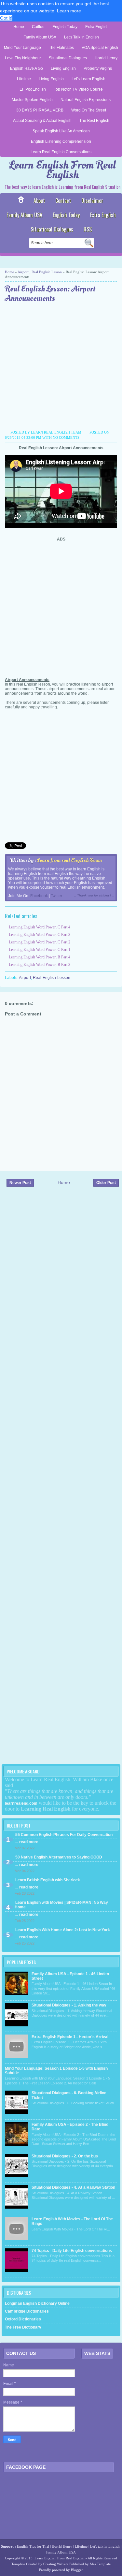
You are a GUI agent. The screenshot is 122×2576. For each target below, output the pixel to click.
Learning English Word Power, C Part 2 (40, 942)
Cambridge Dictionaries (27, 2311)
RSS (88, 229)
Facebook (39, 896)
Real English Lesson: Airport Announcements (50, 294)
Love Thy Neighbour (23, 58)
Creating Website (56, 2564)
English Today (65, 27)
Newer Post (20, 1183)
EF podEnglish (33, 89)
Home (19, 27)
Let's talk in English (105, 2546)
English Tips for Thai (33, 2546)
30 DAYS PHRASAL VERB (40, 110)
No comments (66, 437)
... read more (27, 1842)
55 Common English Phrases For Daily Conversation (64, 1835)
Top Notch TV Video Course (78, 89)
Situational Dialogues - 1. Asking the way (69, 2005)
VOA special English (100, 48)
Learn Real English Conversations (61, 152)
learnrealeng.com (21, 1803)
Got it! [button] (6, 18)
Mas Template (100, 2564)
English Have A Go (27, 68)
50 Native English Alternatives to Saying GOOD (59, 1857)
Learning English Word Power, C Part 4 (40, 927)
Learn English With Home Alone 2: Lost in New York (63, 1930)
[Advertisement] (61, 367)
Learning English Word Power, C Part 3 (40, 935)
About (39, 200)
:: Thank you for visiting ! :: (94, 895)
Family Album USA (40, 37)
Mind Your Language (22, 48)
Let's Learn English (88, 79)
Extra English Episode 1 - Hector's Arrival (70, 2037)
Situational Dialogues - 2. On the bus (65, 2156)
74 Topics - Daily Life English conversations (72, 2251)
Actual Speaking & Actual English (42, 121)
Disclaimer (92, 200)
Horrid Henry (106, 58)
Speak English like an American (61, 131)
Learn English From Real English (62, 170)
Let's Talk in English (81, 37)
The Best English (94, 121)
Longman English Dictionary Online (37, 2303)
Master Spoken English (32, 100)
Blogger (77, 2570)
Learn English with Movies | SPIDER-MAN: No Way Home (61, 1905)
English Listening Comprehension (61, 141)
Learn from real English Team (69, 860)
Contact (63, 200)
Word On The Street (89, 110)
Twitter (56, 896)
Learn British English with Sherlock (48, 1880)
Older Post (106, 1183)
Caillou (38, 27)
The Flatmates (61, 48)
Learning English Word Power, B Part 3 (40, 965)
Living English (63, 68)
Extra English (97, 27)
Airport (23, 272)
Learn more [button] (69, 11)
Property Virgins (98, 68)
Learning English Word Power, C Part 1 (40, 950)
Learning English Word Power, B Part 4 (40, 957)
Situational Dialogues (68, 58)
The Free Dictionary (23, 2327)
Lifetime (24, 79)
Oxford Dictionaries (23, 2319)
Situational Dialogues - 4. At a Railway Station (73, 2187)
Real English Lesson (47, 272)
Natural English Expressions (86, 100)
